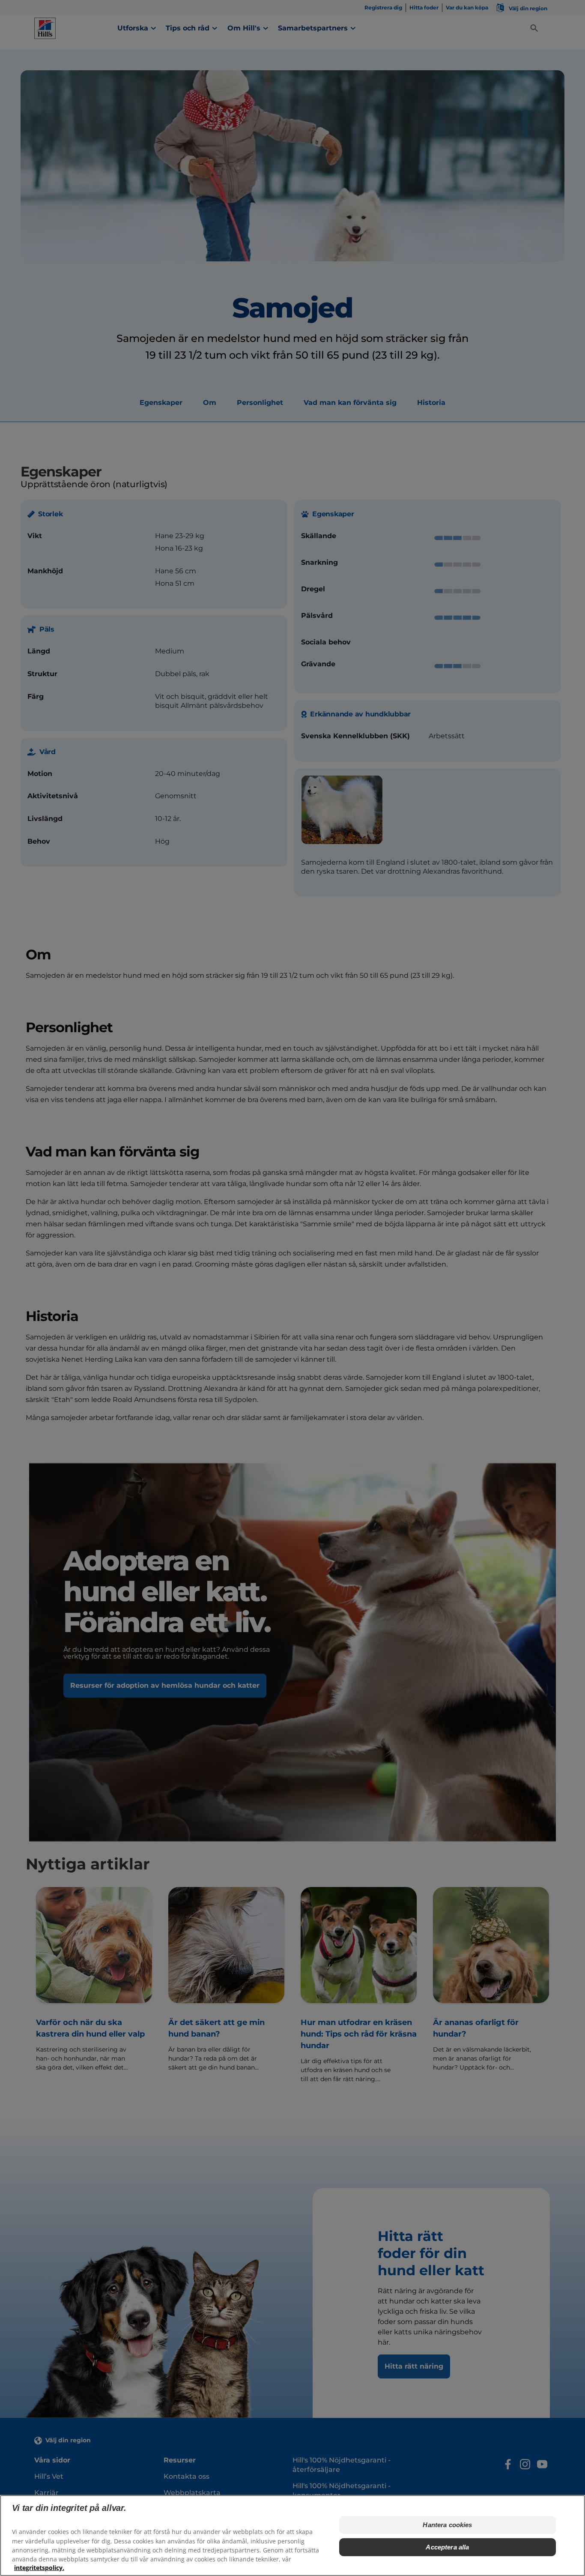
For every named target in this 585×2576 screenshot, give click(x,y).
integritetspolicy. (39, 2568)
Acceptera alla (447, 2547)
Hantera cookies (447, 2525)
